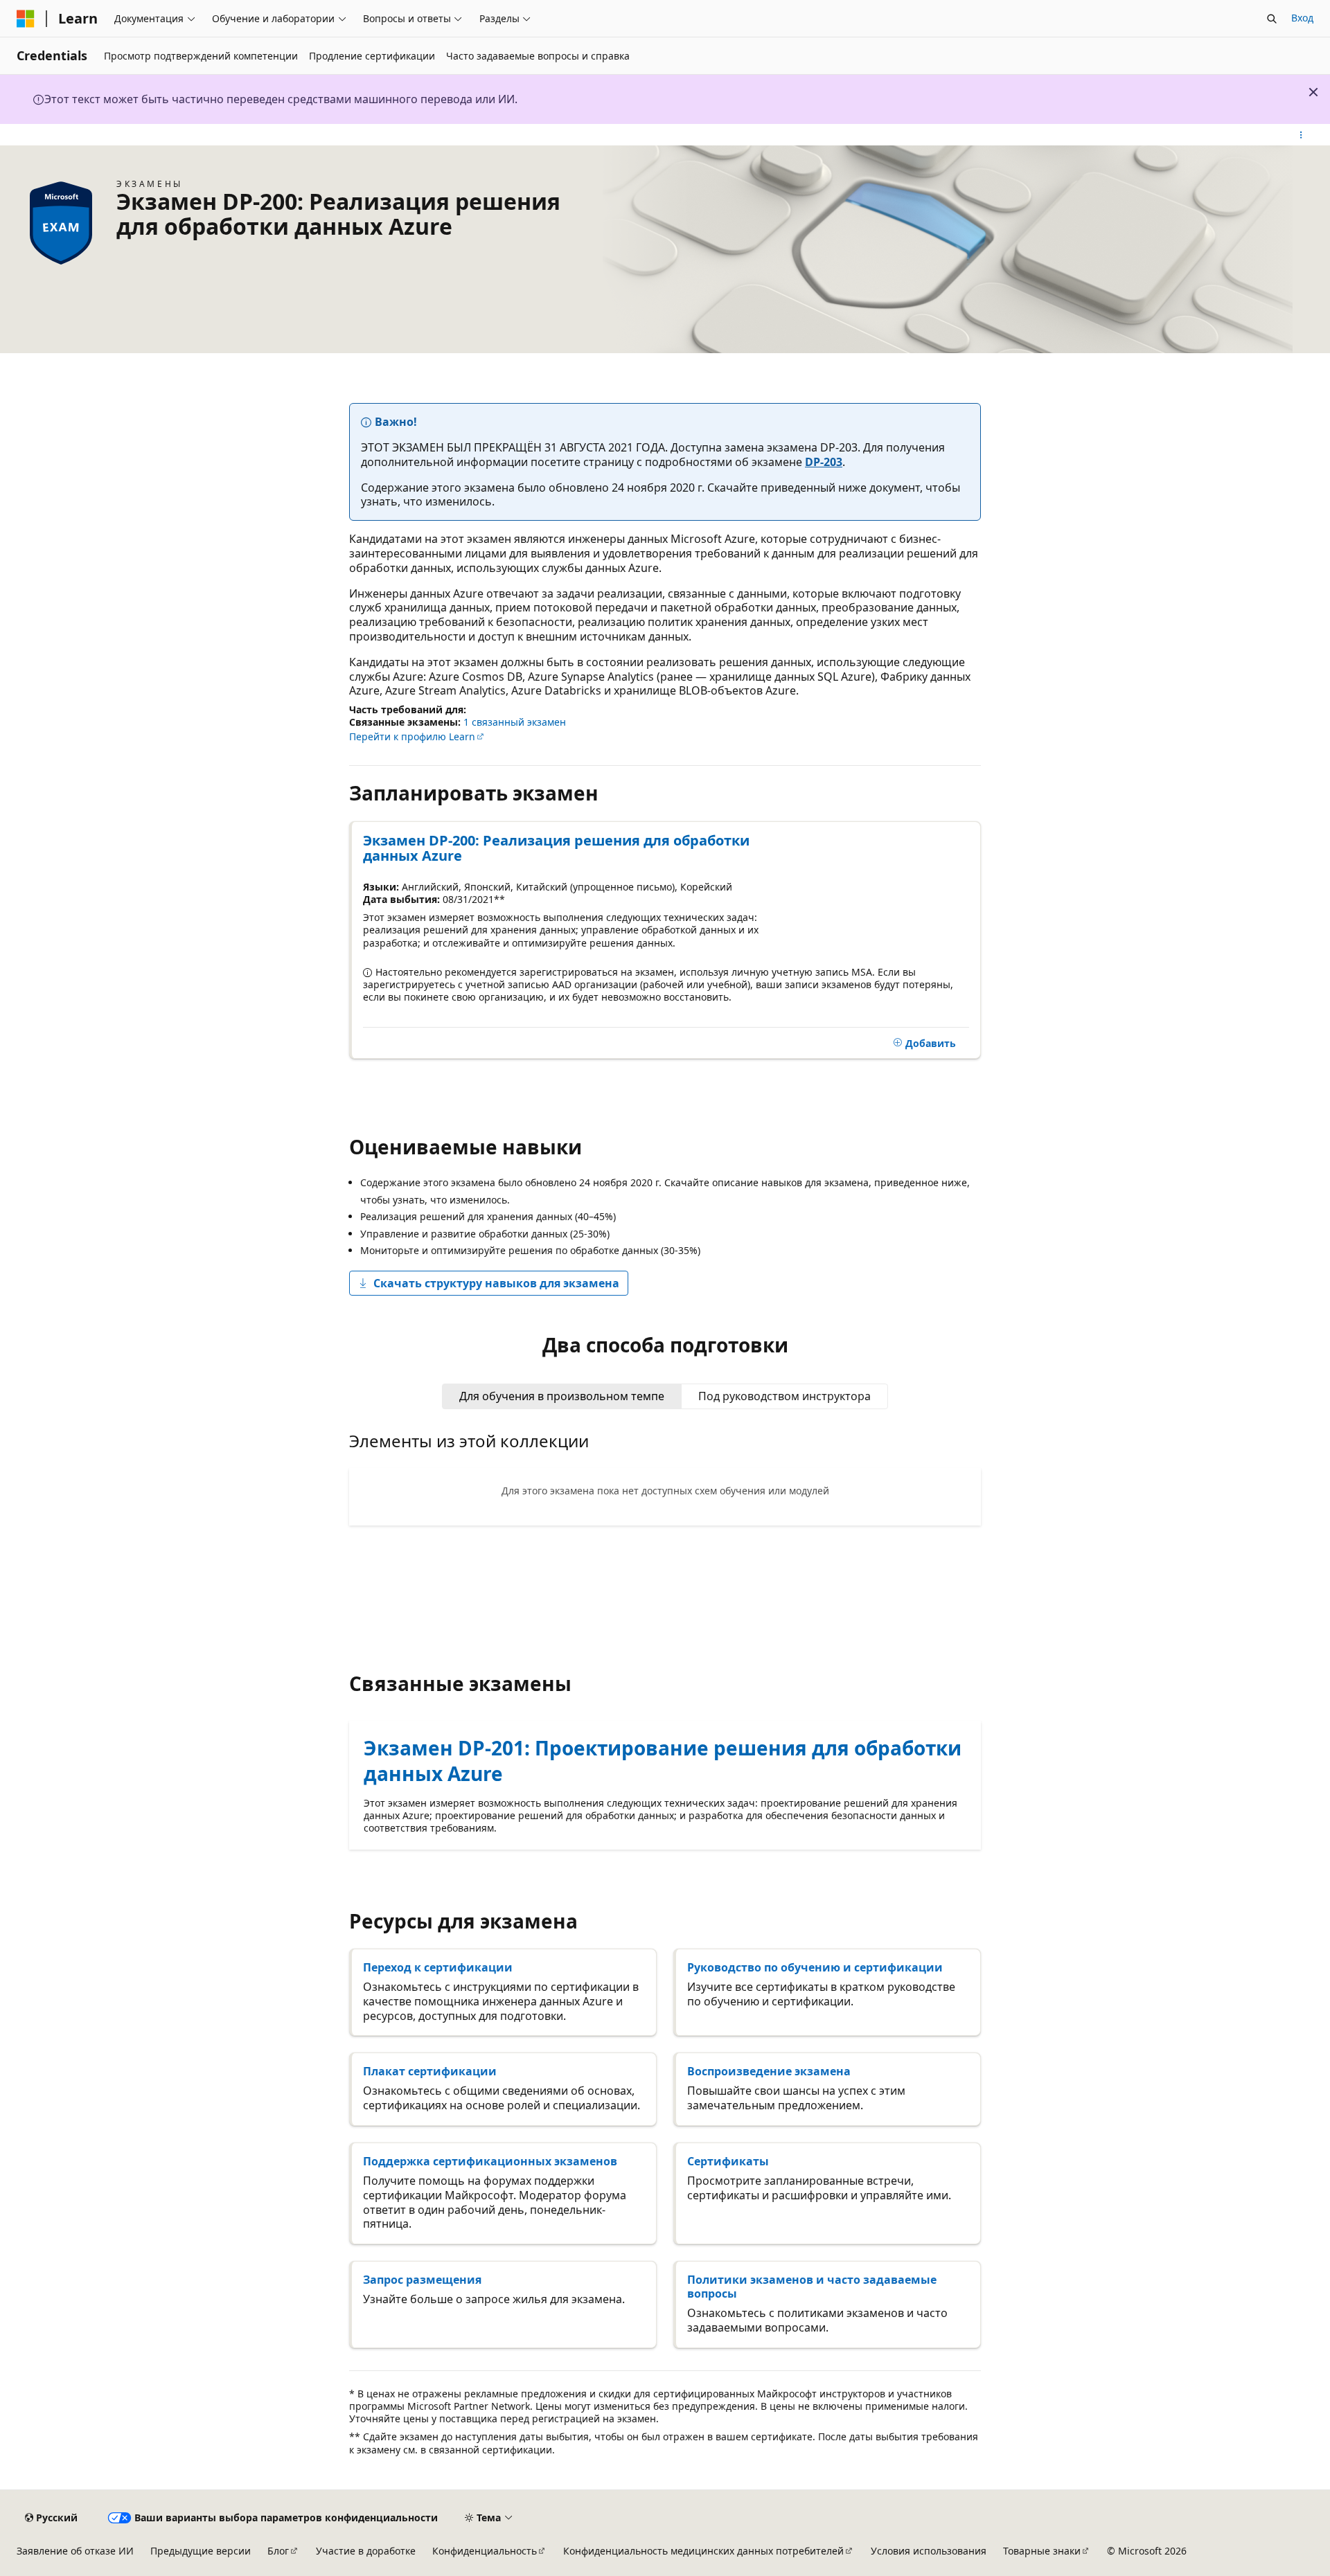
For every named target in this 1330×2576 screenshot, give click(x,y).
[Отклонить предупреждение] (1313, 92)
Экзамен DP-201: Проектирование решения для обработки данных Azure (663, 1760)
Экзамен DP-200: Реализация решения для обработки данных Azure (556, 848)
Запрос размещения (422, 2280)
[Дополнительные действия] (1301, 135)
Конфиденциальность (485, 2551)
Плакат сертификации (430, 2071)
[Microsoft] (26, 19)
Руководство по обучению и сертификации (815, 1967)
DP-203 (824, 462)
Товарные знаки (1042, 2551)
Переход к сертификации (438, 1967)
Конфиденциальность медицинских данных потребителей (703, 2551)
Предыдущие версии (201, 2551)
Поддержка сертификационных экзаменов (490, 2161)
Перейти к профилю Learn (412, 736)
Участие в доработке (366, 2551)
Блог (278, 2551)
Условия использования (929, 2551)
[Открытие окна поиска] (1272, 19)
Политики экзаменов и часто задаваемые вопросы (812, 2287)
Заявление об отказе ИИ (75, 2551)
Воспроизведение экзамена (769, 2071)
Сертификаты (728, 2161)
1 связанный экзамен (515, 722)
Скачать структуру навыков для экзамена (496, 1283)
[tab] (562, 1396)
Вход (1302, 18)
